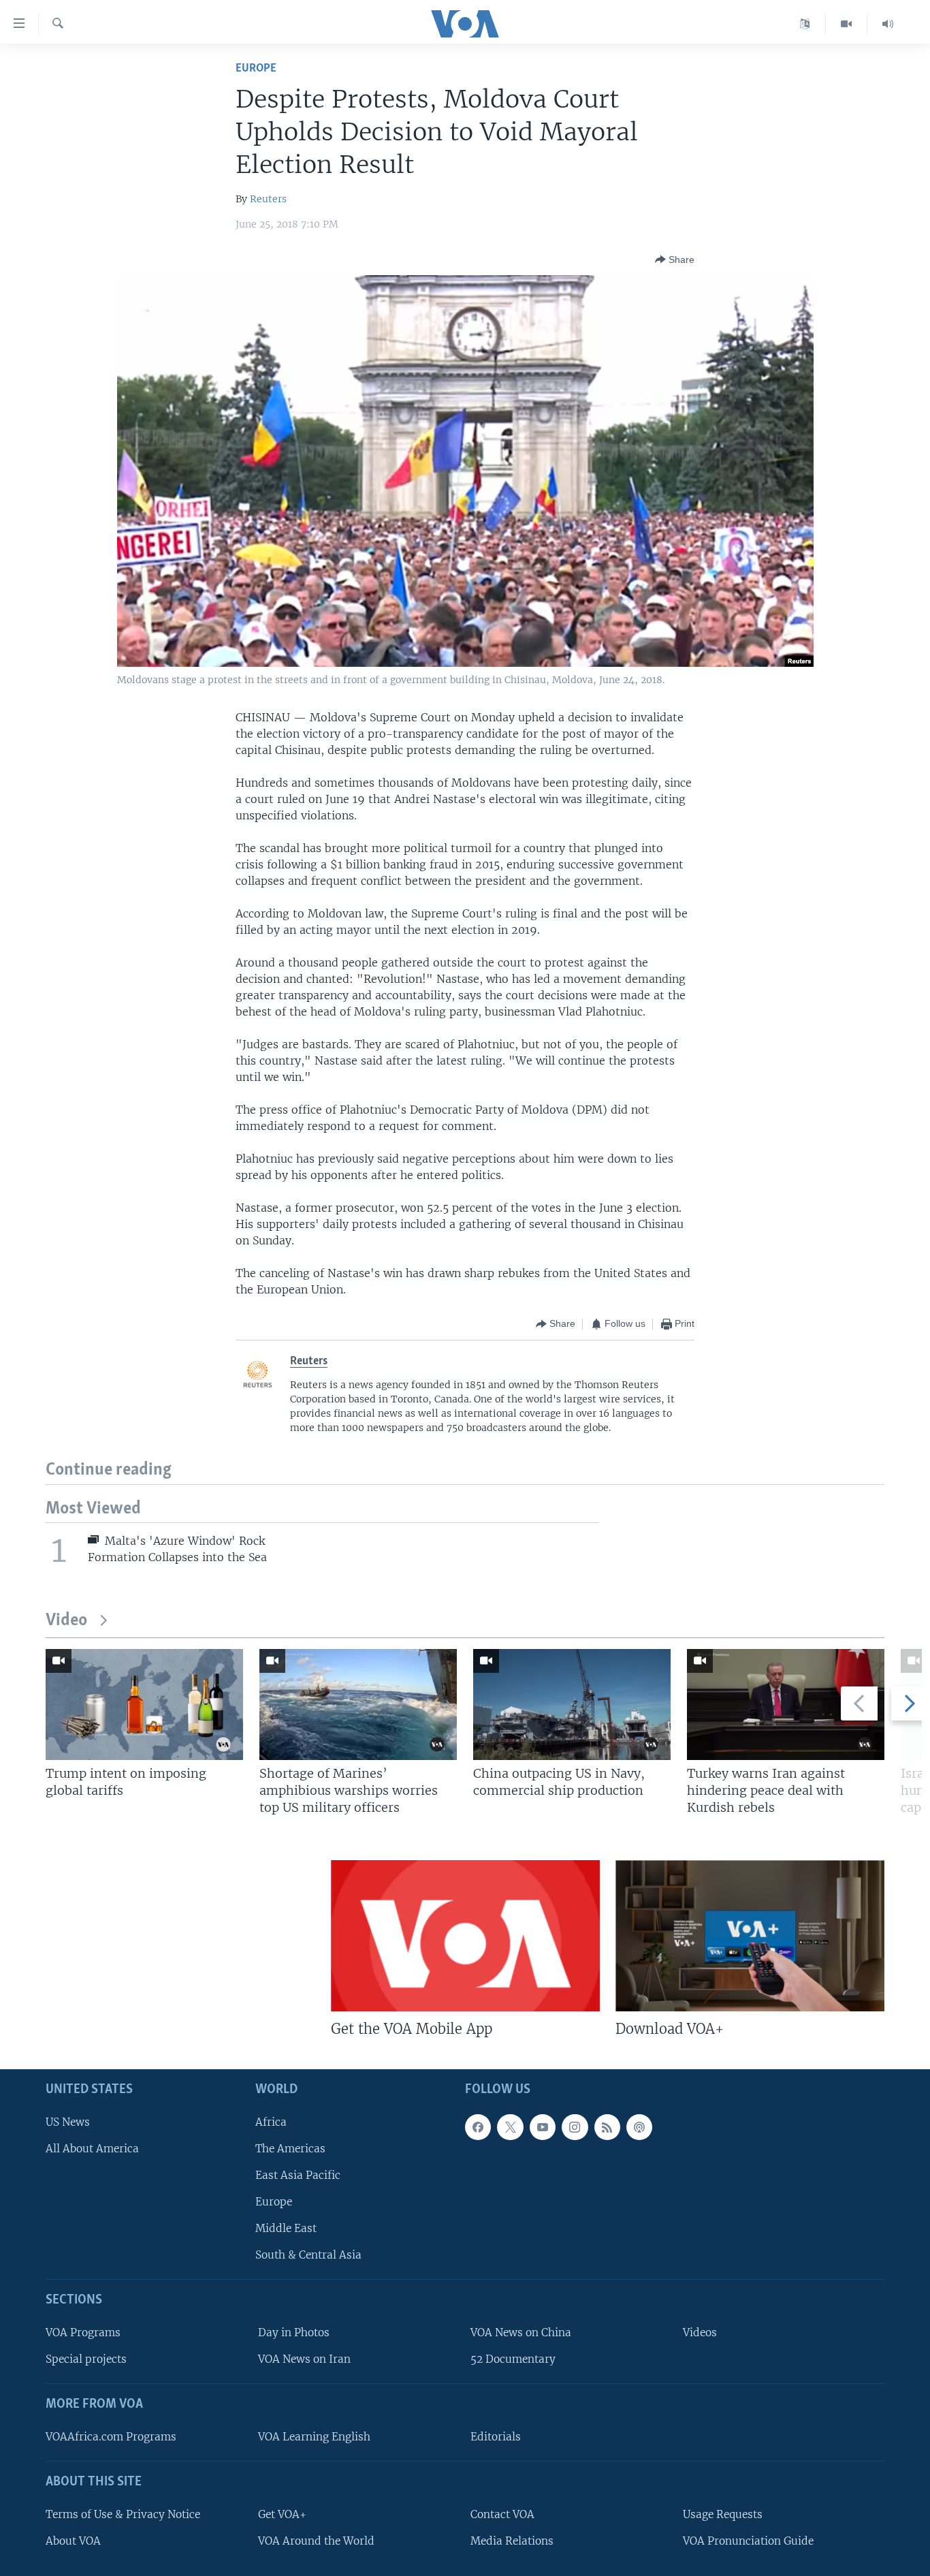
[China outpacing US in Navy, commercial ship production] (572, 1705)
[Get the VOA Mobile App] (465, 1936)
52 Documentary (513, 2359)
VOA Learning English (314, 2437)
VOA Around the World (316, 2541)
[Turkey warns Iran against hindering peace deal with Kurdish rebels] (786, 1705)
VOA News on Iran (304, 2359)
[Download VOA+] (750, 1936)
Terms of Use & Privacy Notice (123, 2514)
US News (68, 2122)
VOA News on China (521, 2332)
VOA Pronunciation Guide (748, 2541)
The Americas (290, 2149)
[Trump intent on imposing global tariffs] (144, 1705)
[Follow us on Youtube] (543, 2127)
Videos (700, 2332)
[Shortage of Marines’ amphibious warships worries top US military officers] (358, 1705)
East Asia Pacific (298, 2175)
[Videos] (847, 24)
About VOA (73, 2541)
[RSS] (607, 2127)
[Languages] (805, 24)
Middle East (286, 2228)
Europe (256, 68)
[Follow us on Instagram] (575, 2127)
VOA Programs (83, 2332)
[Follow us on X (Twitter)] (510, 2127)
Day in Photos (294, 2332)
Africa (271, 2122)
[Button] (675, 260)
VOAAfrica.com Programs (111, 2437)
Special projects (86, 2359)
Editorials (496, 2437)
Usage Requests (723, 2514)
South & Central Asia (308, 2255)
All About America (92, 2149)
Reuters (268, 199)
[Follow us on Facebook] (478, 2127)
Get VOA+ (282, 2514)
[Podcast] (639, 2127)
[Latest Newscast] (888, 24)
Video (66, 1621)
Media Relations (512, 2541)
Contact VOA (502, 2514)
